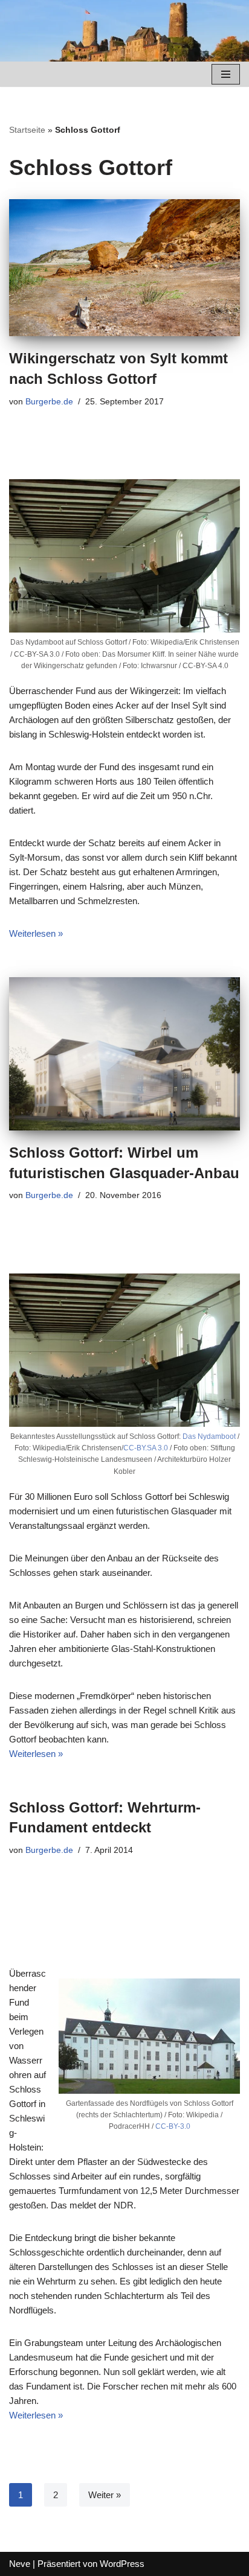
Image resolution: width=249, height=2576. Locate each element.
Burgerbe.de (49, 402)
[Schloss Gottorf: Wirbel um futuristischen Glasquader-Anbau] (124, 1054)
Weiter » (105, 2495)
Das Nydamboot (209, 1436)
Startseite (27, 130)
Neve (20, 2564)
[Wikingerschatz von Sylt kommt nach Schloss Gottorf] (124, 268)
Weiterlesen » (36, 933)
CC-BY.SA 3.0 (146, 1448)
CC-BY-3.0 (173, 2126)
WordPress (122, 2564)
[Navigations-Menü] (226, 74)
